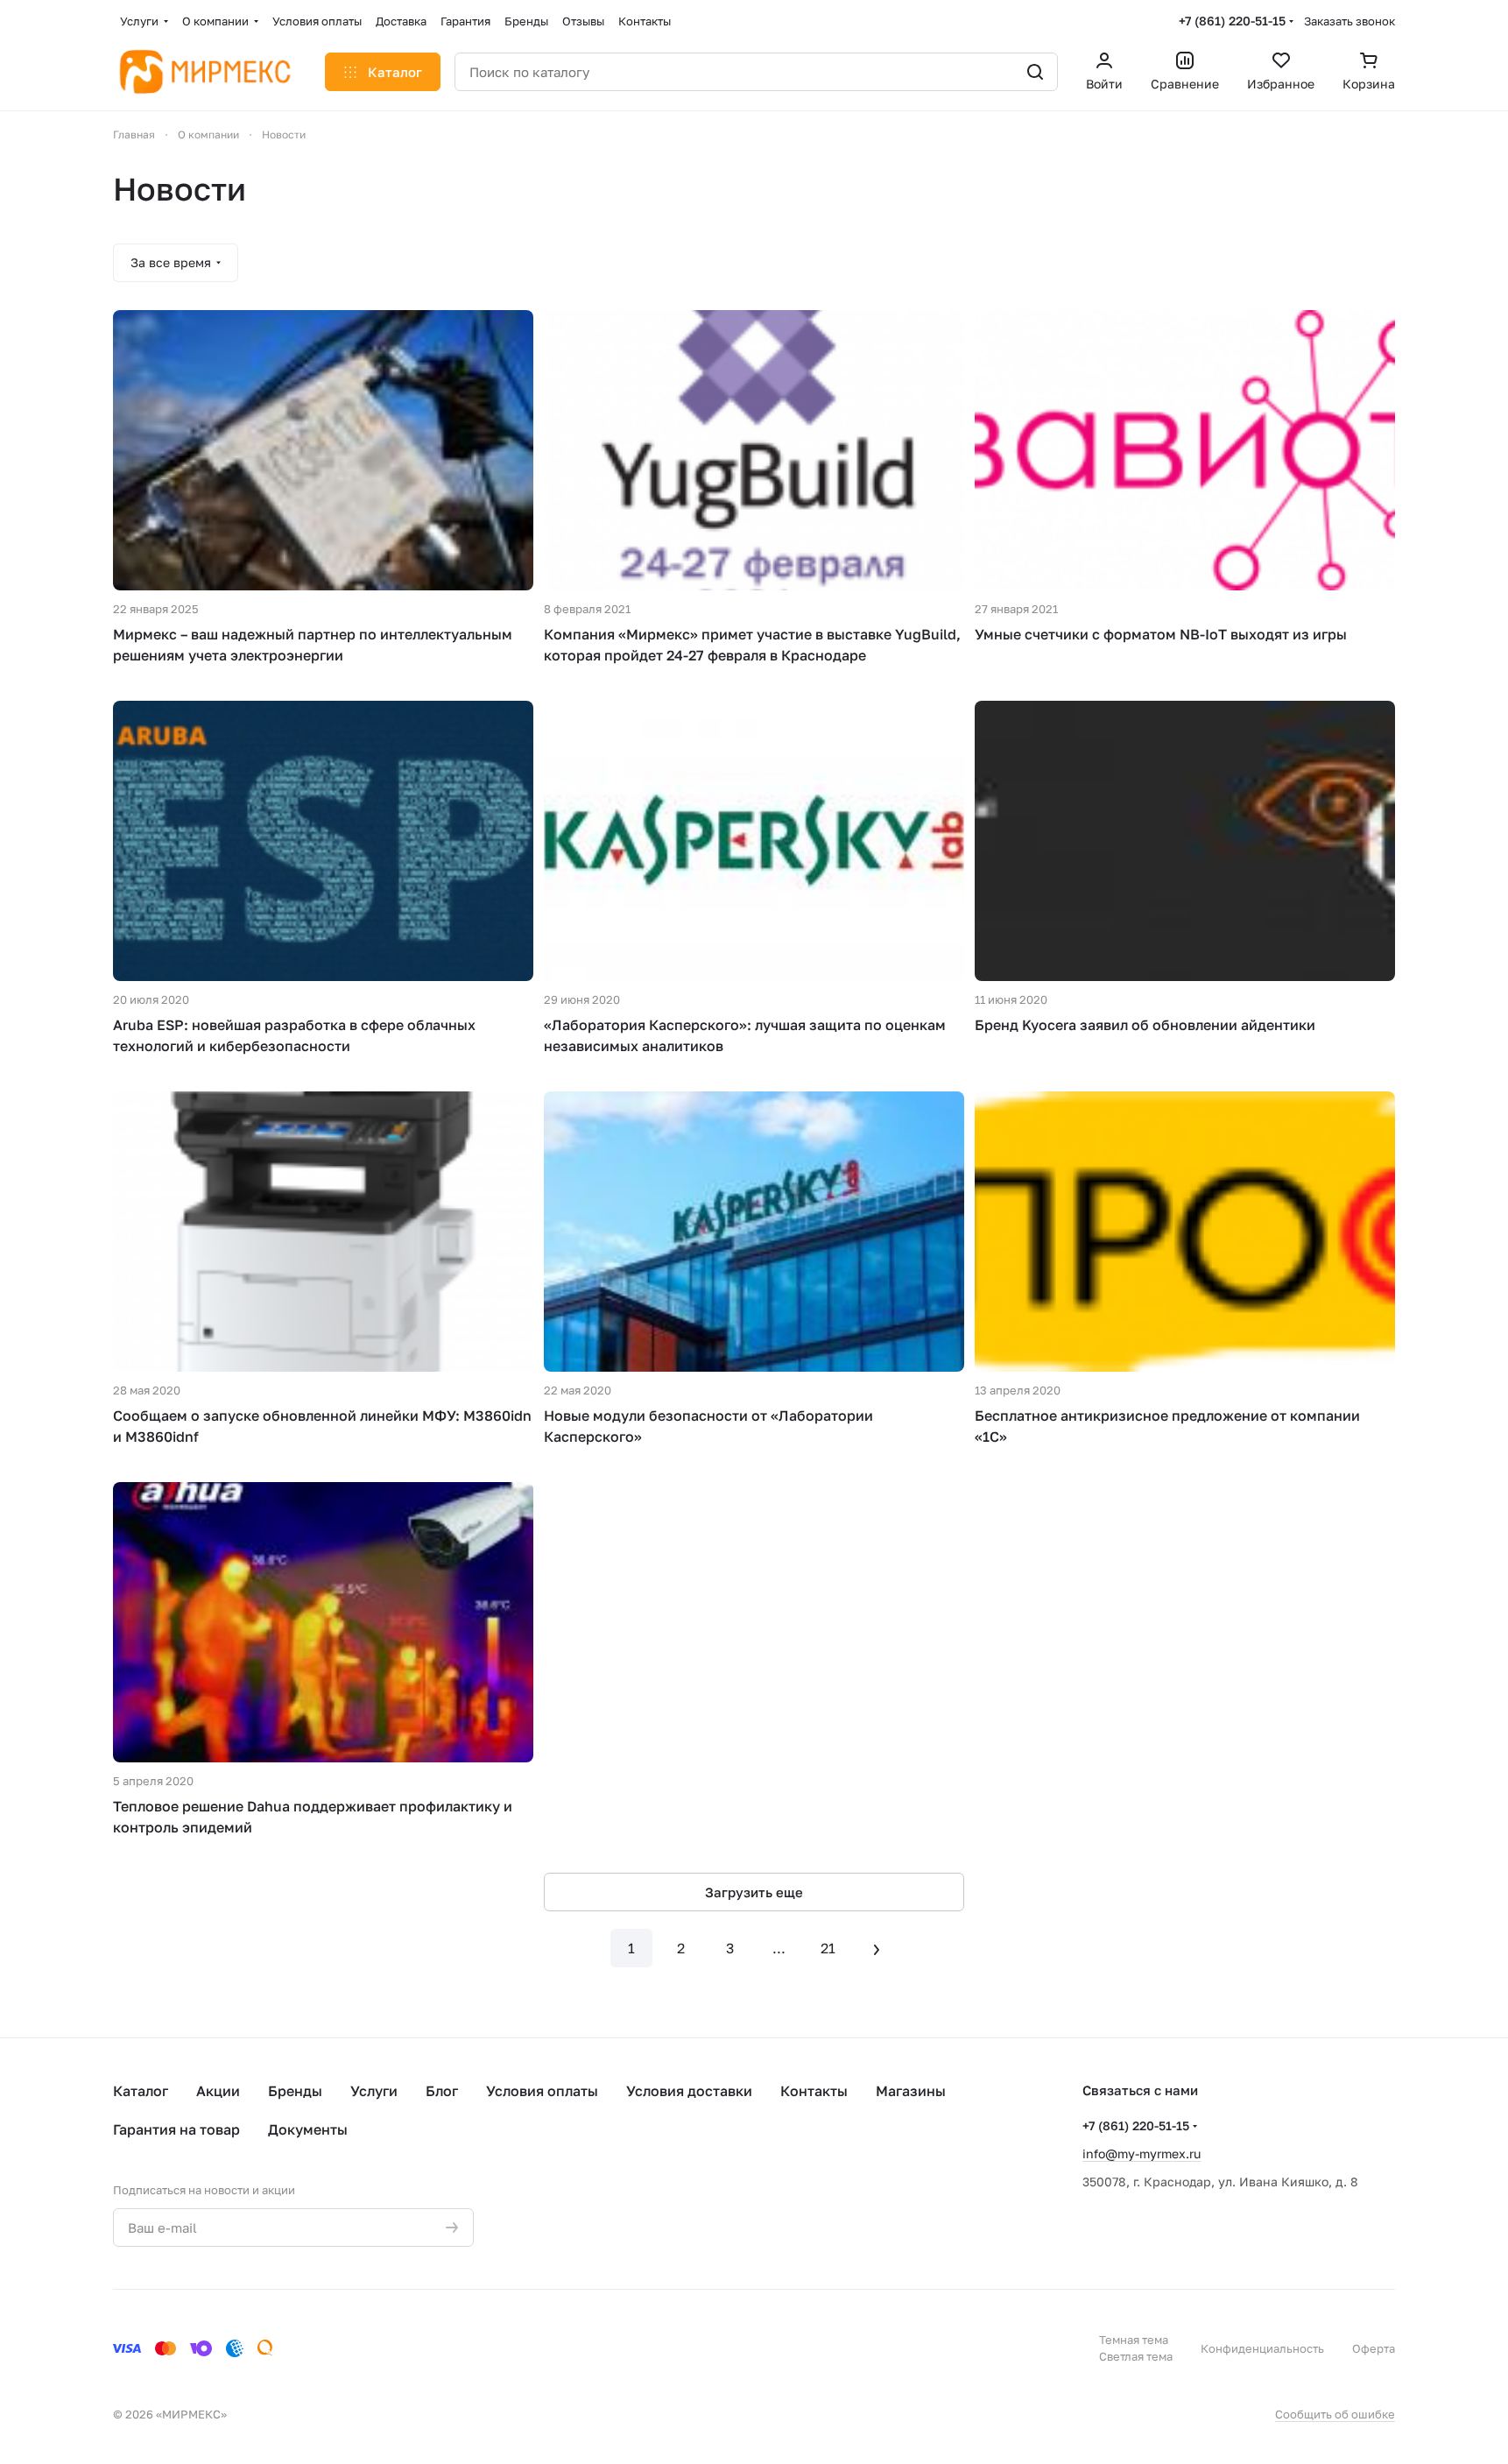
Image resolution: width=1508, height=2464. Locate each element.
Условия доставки (689, 2091)
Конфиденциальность (1262, 2348)
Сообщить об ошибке (1335, 2414)
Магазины (911, 2091)
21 (828, 1948)
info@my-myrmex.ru (1142, 2153)
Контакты (814, 2091)
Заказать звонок (1349, 21)
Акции (218, 2091)
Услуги (374, 2091)
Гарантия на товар (176, 2129)
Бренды (295, 2091)
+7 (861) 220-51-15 (1232, 21)
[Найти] (1035, 72)
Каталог (141, 2091)
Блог (442, 2091)
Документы (308, 2129)
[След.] (877, 1948)
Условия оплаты (542, 2091)
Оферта (1374, 2348)
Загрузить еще (754, 1892)
